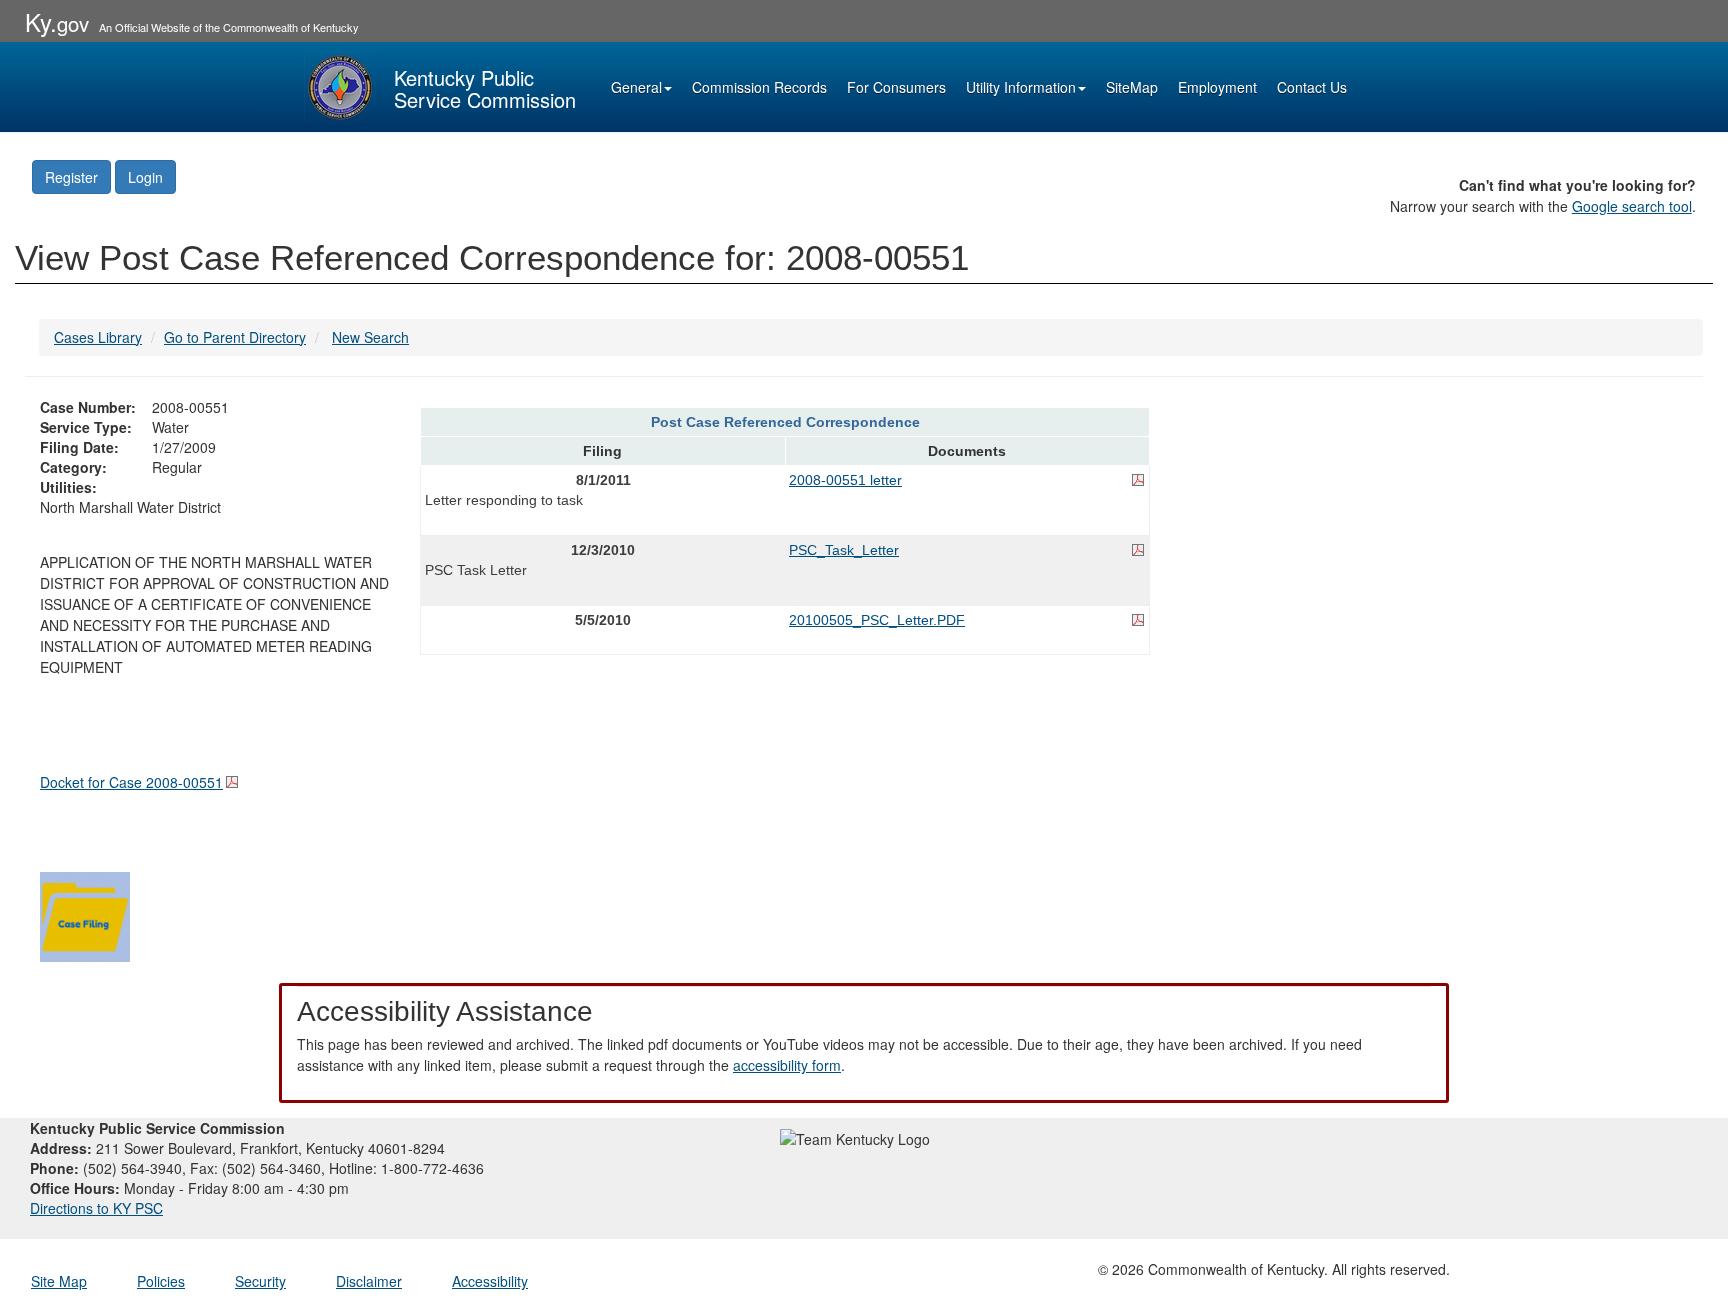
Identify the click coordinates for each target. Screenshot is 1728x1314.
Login (145, 177)
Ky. (57, 21)
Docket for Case (131, 782)
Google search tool (1632, 206)
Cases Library (98, 337)
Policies (161, 1281)
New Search (370, 337)
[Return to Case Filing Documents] (85, 914)
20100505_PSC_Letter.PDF (877, 620)
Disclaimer (369, 1281)
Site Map (59, 1281)
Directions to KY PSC (96, 1208)
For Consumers (896, 87)
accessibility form (787, 1065)
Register (71, 177)
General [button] (636, 87)
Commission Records (759, 87)
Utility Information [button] (1021, 87)
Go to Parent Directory (235, 337)
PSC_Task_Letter (844, 550)
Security (260, 1281)
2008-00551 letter (845, 480)
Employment (1217, 87)
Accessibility (490, 1281)
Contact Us (1312, 87)
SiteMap (1132, 87)
